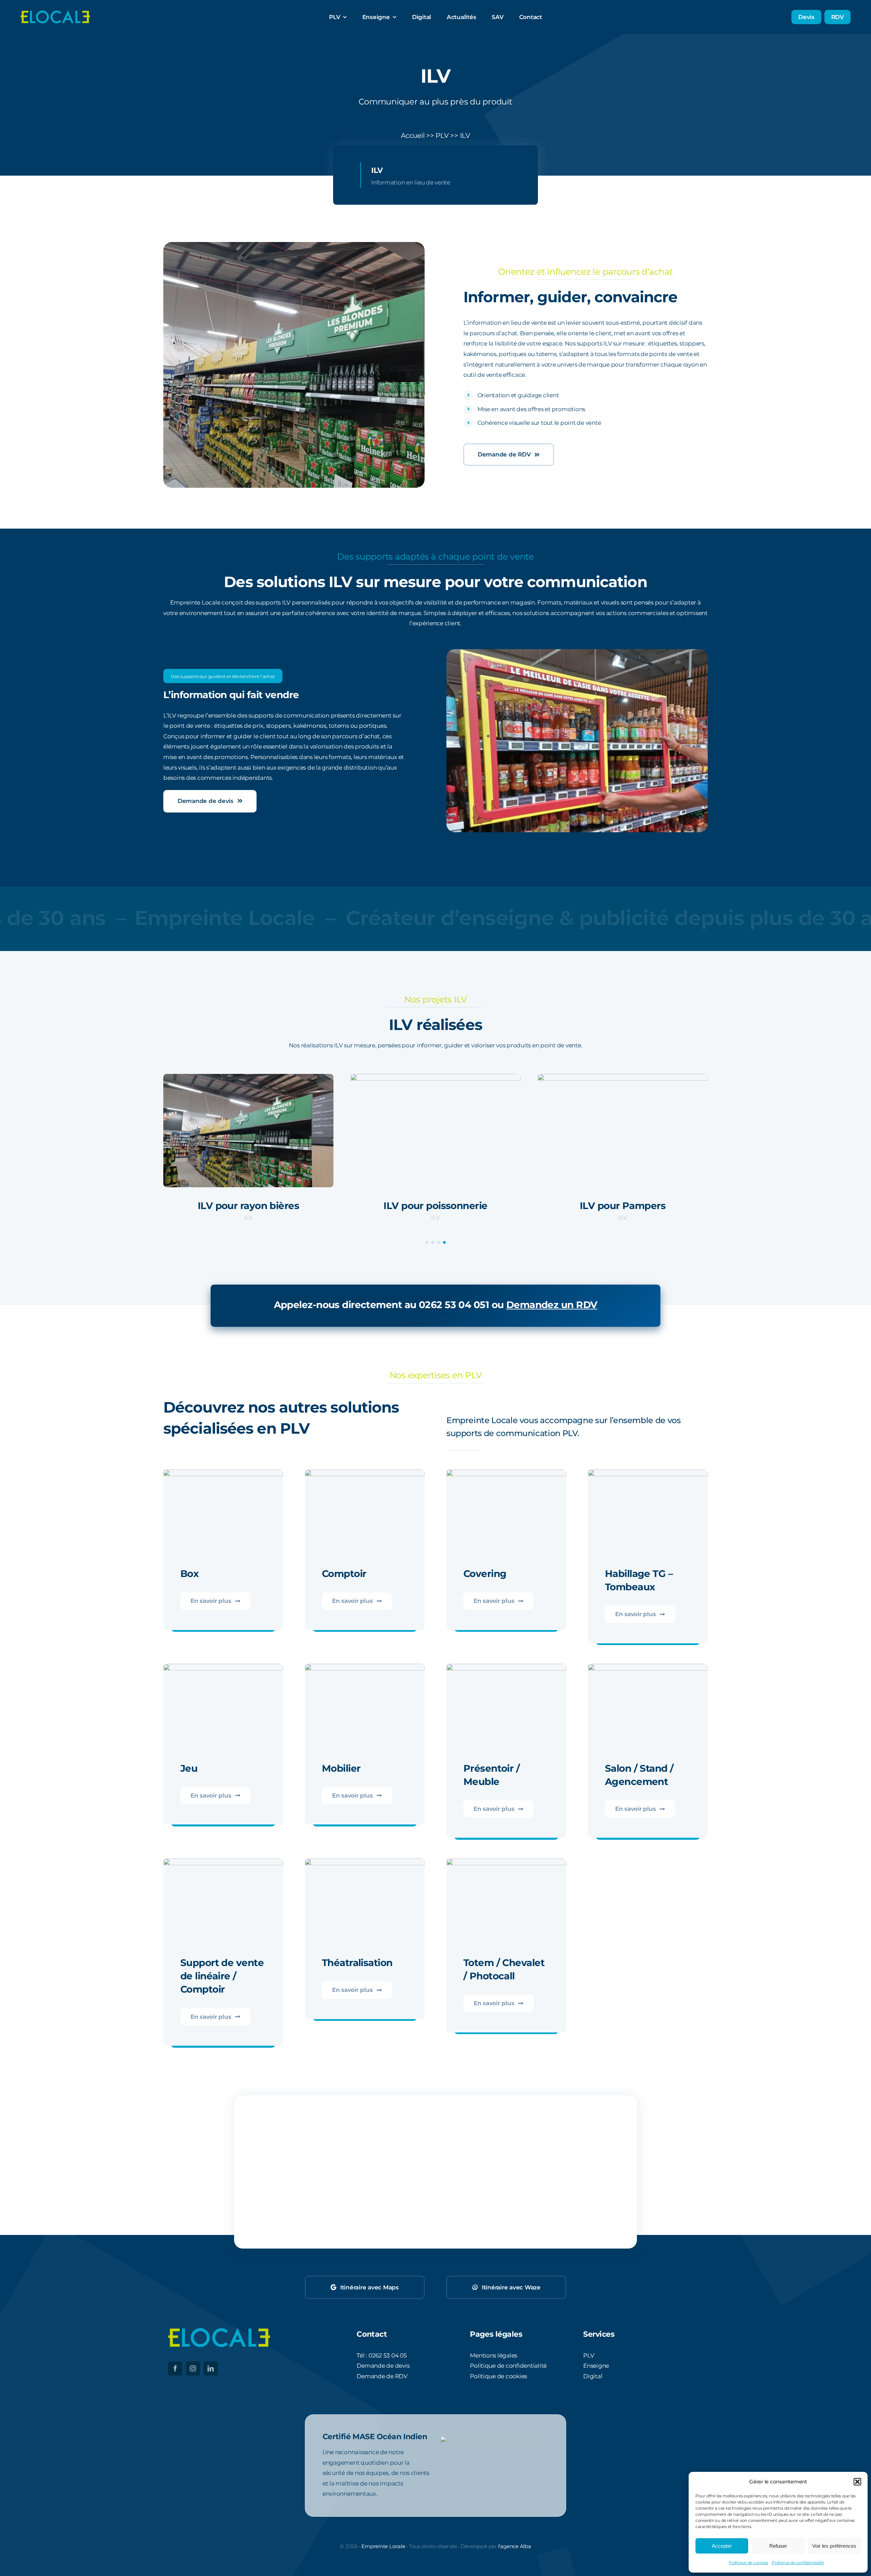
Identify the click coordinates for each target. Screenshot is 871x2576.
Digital (593, 2376)
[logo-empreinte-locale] (55, 12)
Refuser (778, 2546)
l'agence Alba (515, 2546)
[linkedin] (211, 2368)
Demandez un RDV (552, 1305)
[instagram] (193, 2368)
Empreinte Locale (383, 2546)
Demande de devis (383, 2366)
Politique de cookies (749, 2563)
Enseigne (596, 2366)
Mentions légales (494, 2355)
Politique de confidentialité (798, 2563)
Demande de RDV (382, 2376)
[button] (857, 2482)
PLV (442, 135)
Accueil (413, 135)
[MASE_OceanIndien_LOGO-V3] (491, 2438)
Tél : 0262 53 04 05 (382, 2355)
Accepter (722, 2546)
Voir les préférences (834, 2546)
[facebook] (175, 2368)
